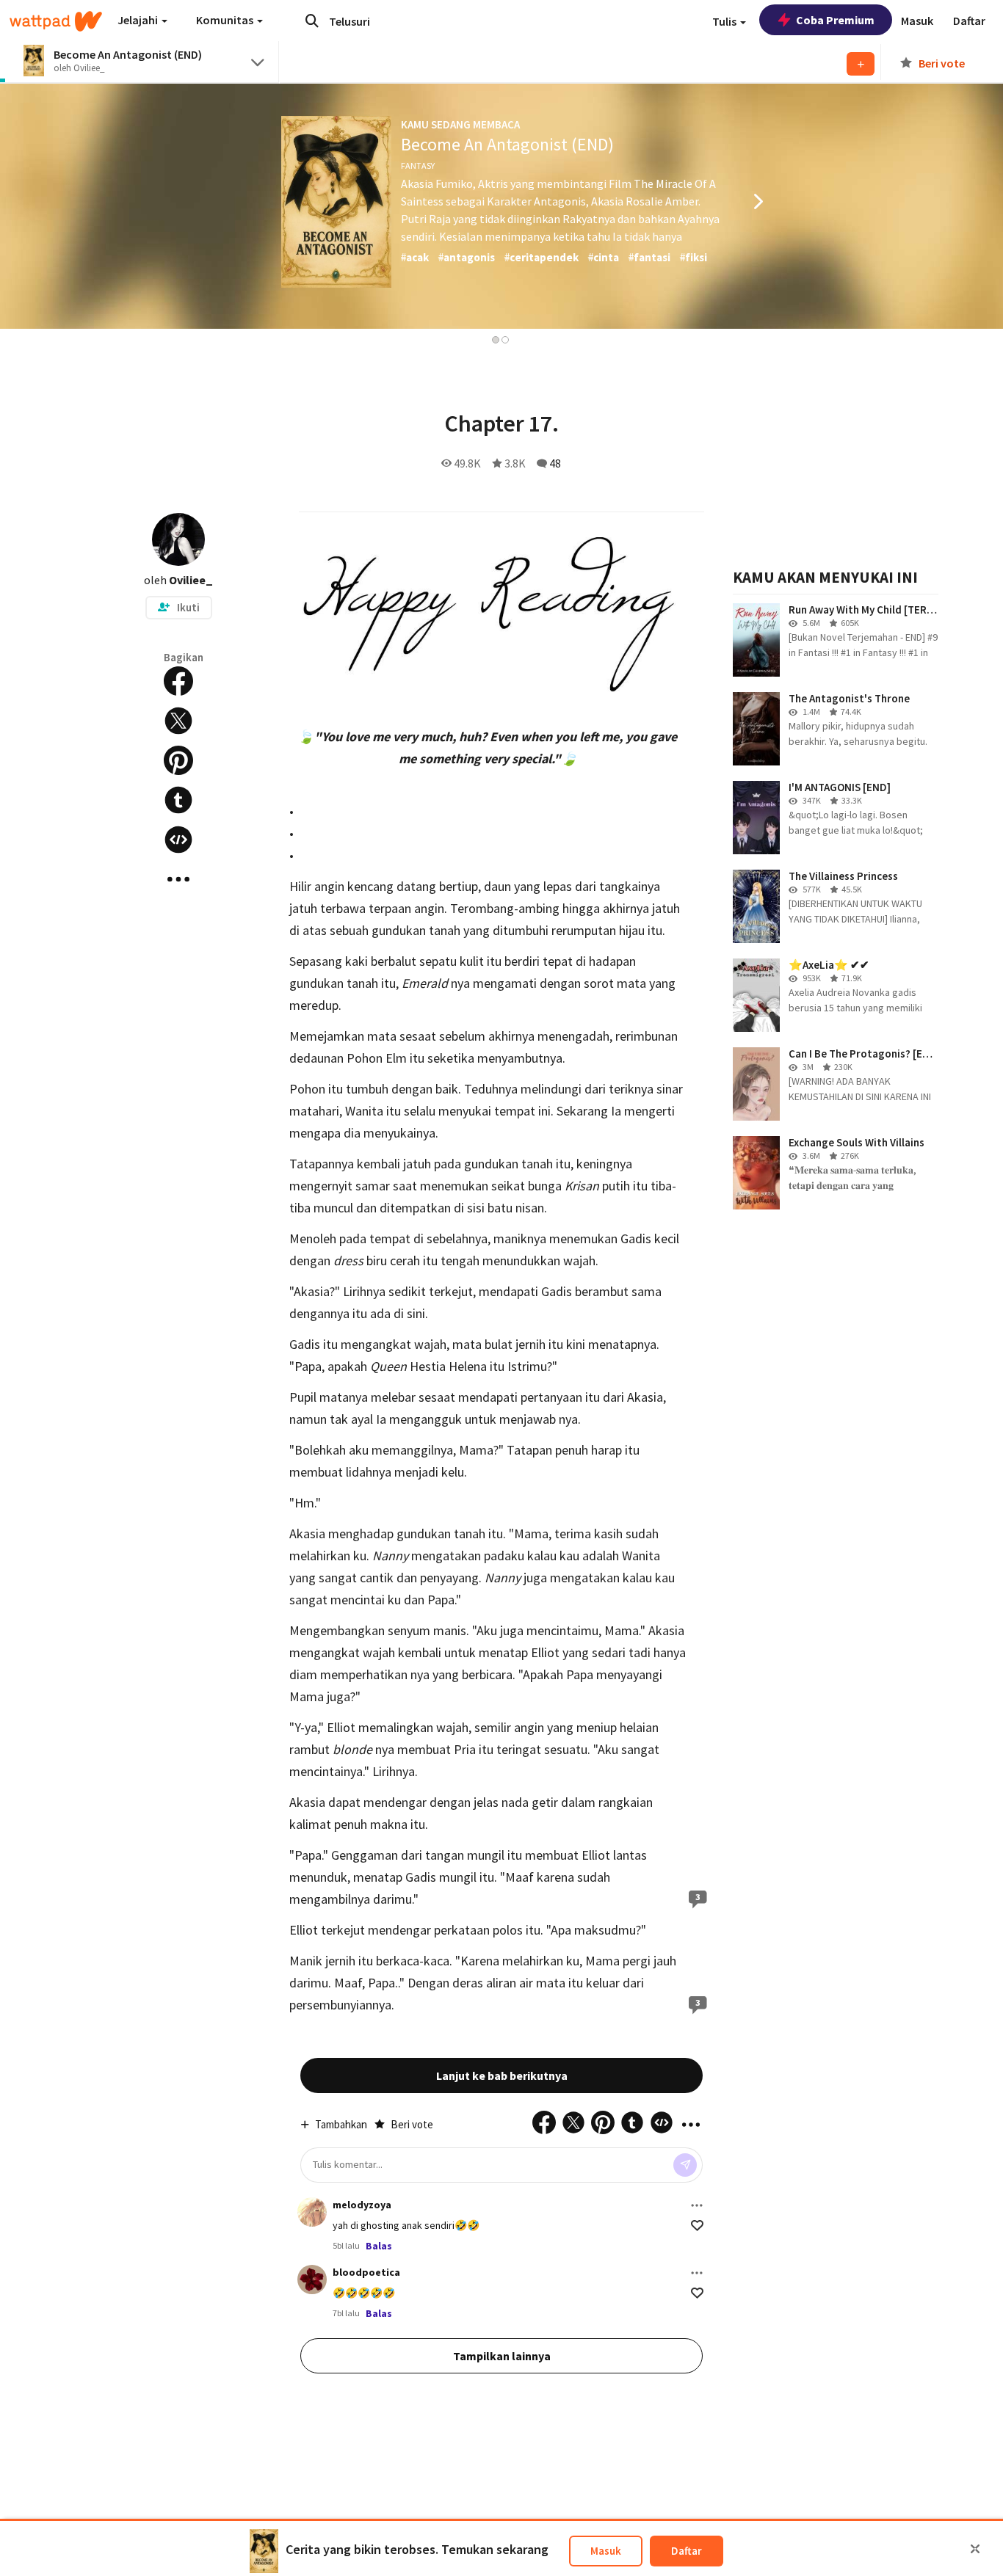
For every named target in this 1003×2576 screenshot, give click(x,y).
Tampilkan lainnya (502, 2356)
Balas (379, 2246)
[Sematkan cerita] (178, 840)
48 (555, 463)
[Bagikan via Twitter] (178, 721)
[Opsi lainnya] (697, 2205)
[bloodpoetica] (312, 2280)
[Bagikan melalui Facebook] (178, 681)
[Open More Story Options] (178, 879)
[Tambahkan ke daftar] (861, 64)
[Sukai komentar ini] (697, 2226)
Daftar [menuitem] (969, 21)
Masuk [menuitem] (917, 21)
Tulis (725, 21)
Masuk (606, 2551)
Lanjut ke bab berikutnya (502, 2075)
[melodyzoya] (312, 2212)
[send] (685, 2165)
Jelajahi (139, 20)
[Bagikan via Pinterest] (178, 760)
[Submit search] (312, 21)
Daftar (687, 2551)
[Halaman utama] (56, 21)
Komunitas (226, 20)
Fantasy (418, 165)
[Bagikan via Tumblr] (178, 800)
